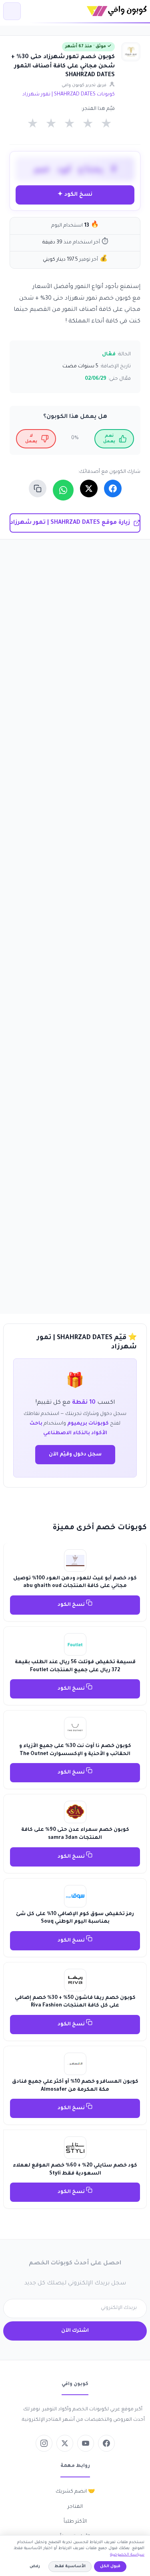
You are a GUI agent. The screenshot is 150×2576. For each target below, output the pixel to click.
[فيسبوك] (106, 2443)
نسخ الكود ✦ (75, 195)
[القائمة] (12, 11)
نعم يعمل (109, 439)
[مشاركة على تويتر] (89, 488)
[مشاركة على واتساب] (63, 490)
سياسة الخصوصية (127, 2555)
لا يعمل (31, 439)
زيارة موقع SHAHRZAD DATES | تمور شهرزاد (70, 523)
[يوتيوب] (86, 2443)
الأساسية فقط (70, 2567)
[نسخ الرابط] (38, 488)
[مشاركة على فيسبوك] (113, 488)
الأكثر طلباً (75, 2522)
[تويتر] (65, 2443)
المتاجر (75, 2507)
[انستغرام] (44, 2443)
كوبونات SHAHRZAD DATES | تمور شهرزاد (69, 95)
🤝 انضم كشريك (75, 2492)
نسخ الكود (72, 1605)
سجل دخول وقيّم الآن (75, 1455)
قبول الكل (110, 2567)
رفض (35, 2567)
